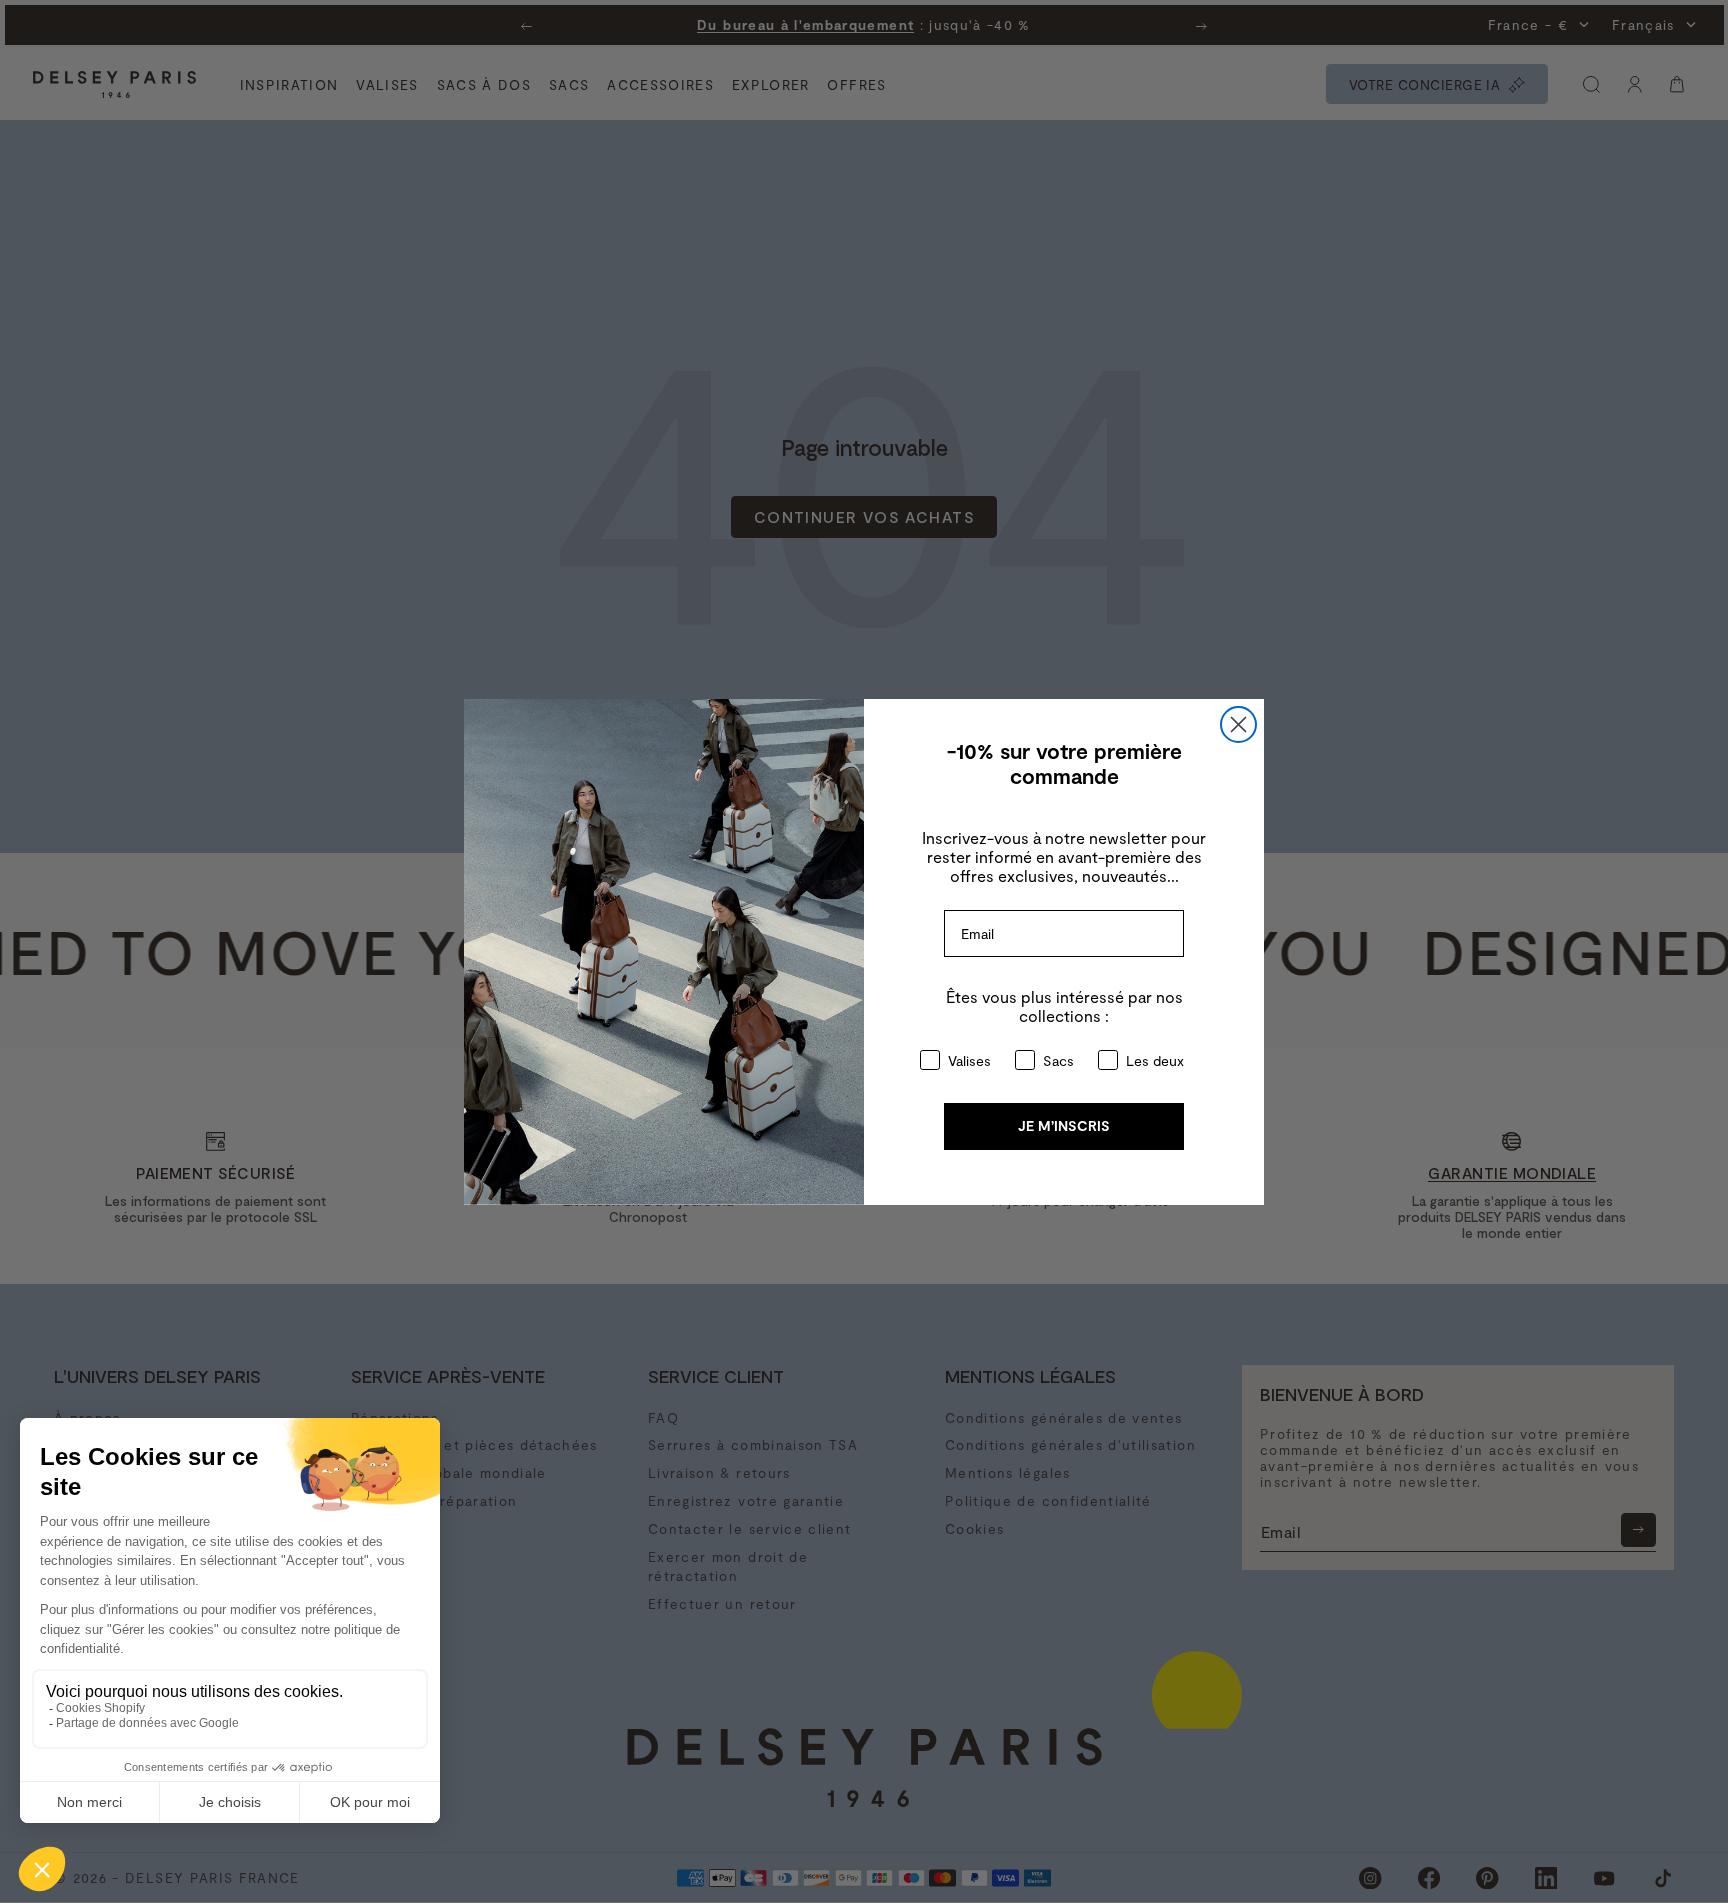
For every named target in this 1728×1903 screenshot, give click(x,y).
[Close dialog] (1238, 724)
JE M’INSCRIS (1064, 1125)
